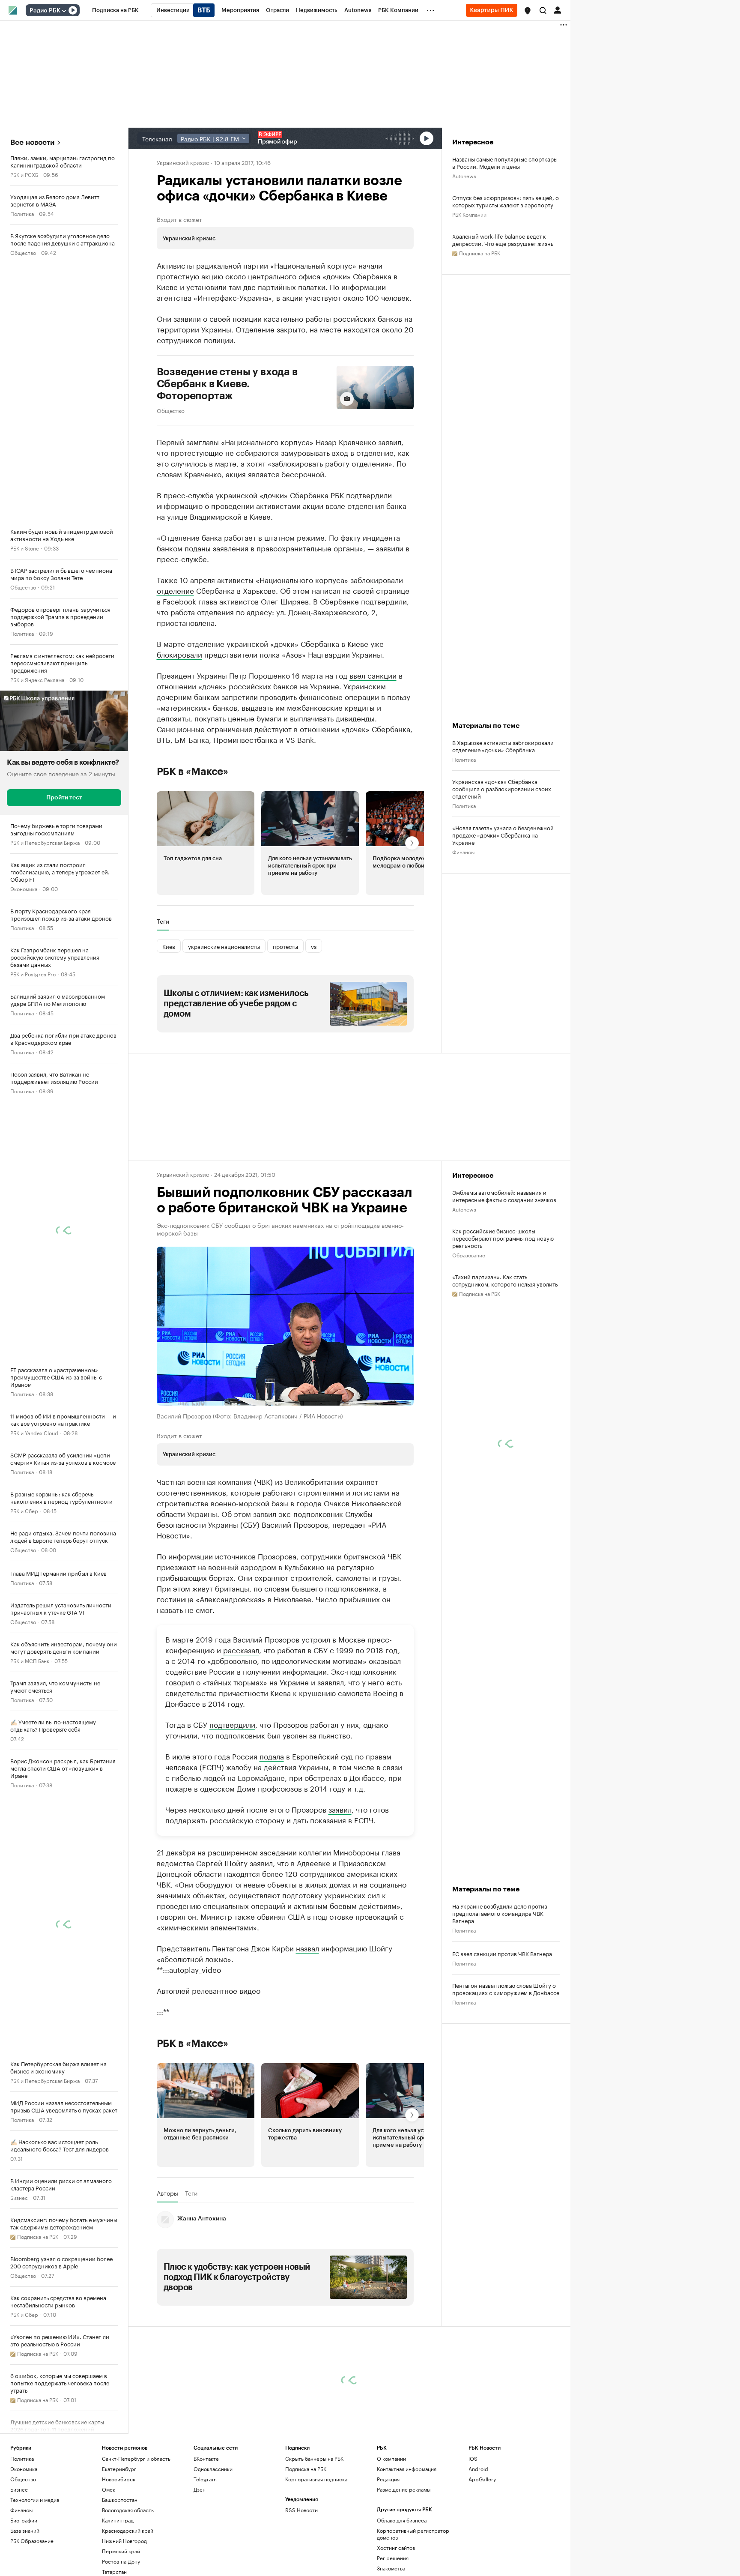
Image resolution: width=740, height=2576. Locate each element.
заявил (340, 1809)
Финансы (463, 851)
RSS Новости (301, 2510)
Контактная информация (407, 2469)
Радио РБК (45, 11)
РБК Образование (32, 2541)
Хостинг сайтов (396, 2548)
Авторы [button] (167, 2193)
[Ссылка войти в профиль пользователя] (558, 9)
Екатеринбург (119, 2469)
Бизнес (19, 2197)
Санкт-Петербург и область (136, 2458)
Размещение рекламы (404, 2489)
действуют (273, 728)
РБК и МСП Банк (30, 1660)
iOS (473, 2458)
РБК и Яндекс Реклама (37, 679)
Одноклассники (213, 2469)
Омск (109, 2489)
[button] (528, 11)
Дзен (200, 2489)
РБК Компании (469, 214)
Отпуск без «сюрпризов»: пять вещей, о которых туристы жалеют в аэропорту (506, 201)
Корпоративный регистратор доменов (413, 2534)
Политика (22, 213)
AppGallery (482, 2479)
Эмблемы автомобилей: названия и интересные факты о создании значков (504, 1196)
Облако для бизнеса (402, 2520)
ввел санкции (373, 675)
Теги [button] (163, 921)
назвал (307, 1948)
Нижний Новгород (124, 2541)
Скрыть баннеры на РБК (314, 2458)
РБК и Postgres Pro (33, 974)
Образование (469, 1255)
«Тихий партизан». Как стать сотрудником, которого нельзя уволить (505, 1280)
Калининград (118, 2520)
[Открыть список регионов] (528, 11)
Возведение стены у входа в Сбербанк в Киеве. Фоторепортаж (227, 384)
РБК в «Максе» (193, 772)
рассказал (241, 1649)
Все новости (32, 142)
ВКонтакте (206, 2458)
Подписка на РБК (306, 2469)
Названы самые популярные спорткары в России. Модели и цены (505, 162)
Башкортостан (120, 2500)
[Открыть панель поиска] (543, 10)
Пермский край (121, 2551)
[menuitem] (115, 10)
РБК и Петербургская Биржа (45, 842)
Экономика (24, 888)
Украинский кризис (183, 162)
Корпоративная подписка (316, 2479)
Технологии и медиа (35, 2500)
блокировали (179, 654)
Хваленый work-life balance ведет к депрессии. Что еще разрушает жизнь (503, 239)
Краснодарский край (128, 2530)
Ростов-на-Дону (121, 2561)
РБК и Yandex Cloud (34, 1432)
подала (272, 1756)
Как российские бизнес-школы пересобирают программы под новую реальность (503, 1238)
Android (478, 2469)
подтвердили (232, 1724)
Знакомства (391, 2568)
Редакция (388, 2479)
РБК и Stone (25, 548)
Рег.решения (393, 2558)
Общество (23, 252)
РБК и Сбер (24, 1510)
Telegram (205, 2479)
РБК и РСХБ (24, 174)
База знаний (25, 2530)
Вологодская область (128, 2510)
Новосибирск (119, 2479)
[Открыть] (64, 11)
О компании (391, 2458)
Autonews (464, 175)
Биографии (24, 2520)
